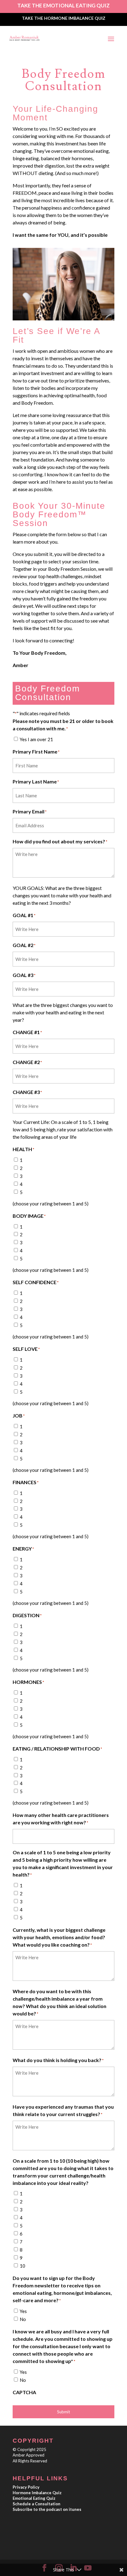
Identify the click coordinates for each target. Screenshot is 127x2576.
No (23, 2319)
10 (23, 2266)
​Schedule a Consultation (37, 2504)
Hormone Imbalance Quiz (37, 2493)
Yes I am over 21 (36, 739)
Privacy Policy (26, 2487)
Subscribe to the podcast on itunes (47, 2509)
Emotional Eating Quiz (34, 2498)
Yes (23, 2311)
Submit (63, 2412)
